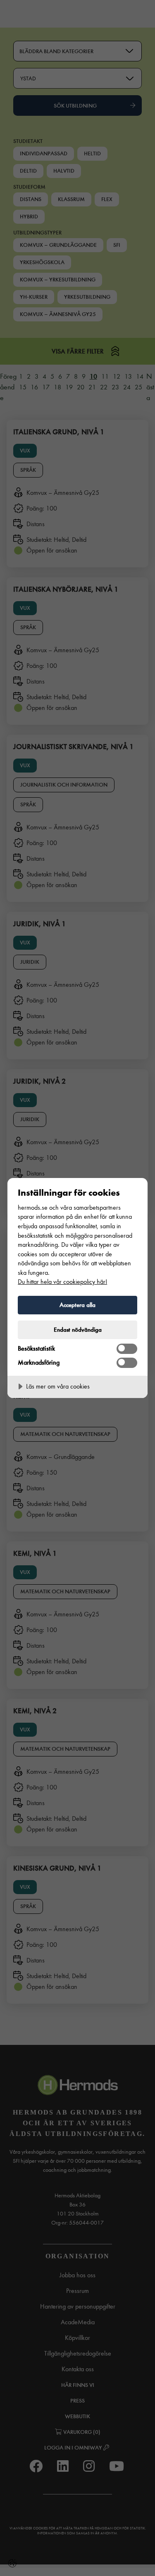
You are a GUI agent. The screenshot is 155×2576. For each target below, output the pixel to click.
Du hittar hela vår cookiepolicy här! (62, 1282)
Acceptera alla (77, 1305)
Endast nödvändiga (78, 1330)
